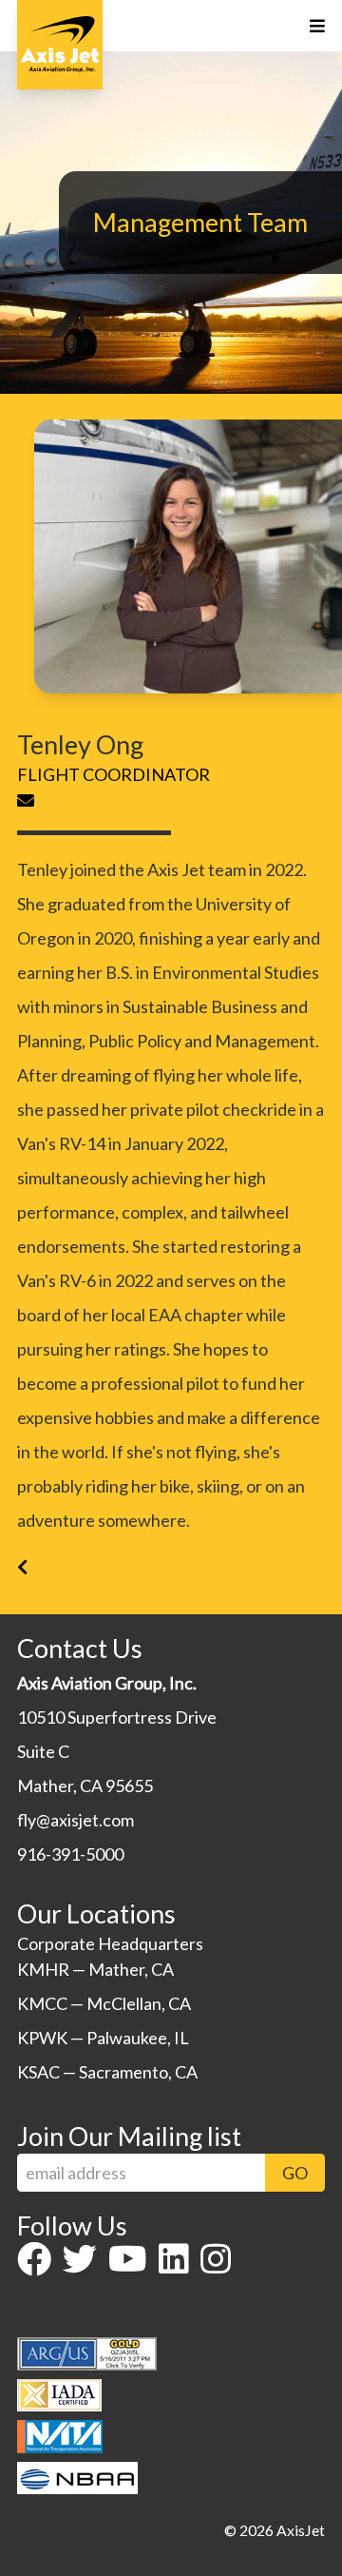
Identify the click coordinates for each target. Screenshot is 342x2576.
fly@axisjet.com (76, 1820)
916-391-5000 (70, 1854)
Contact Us (80, 1648)
